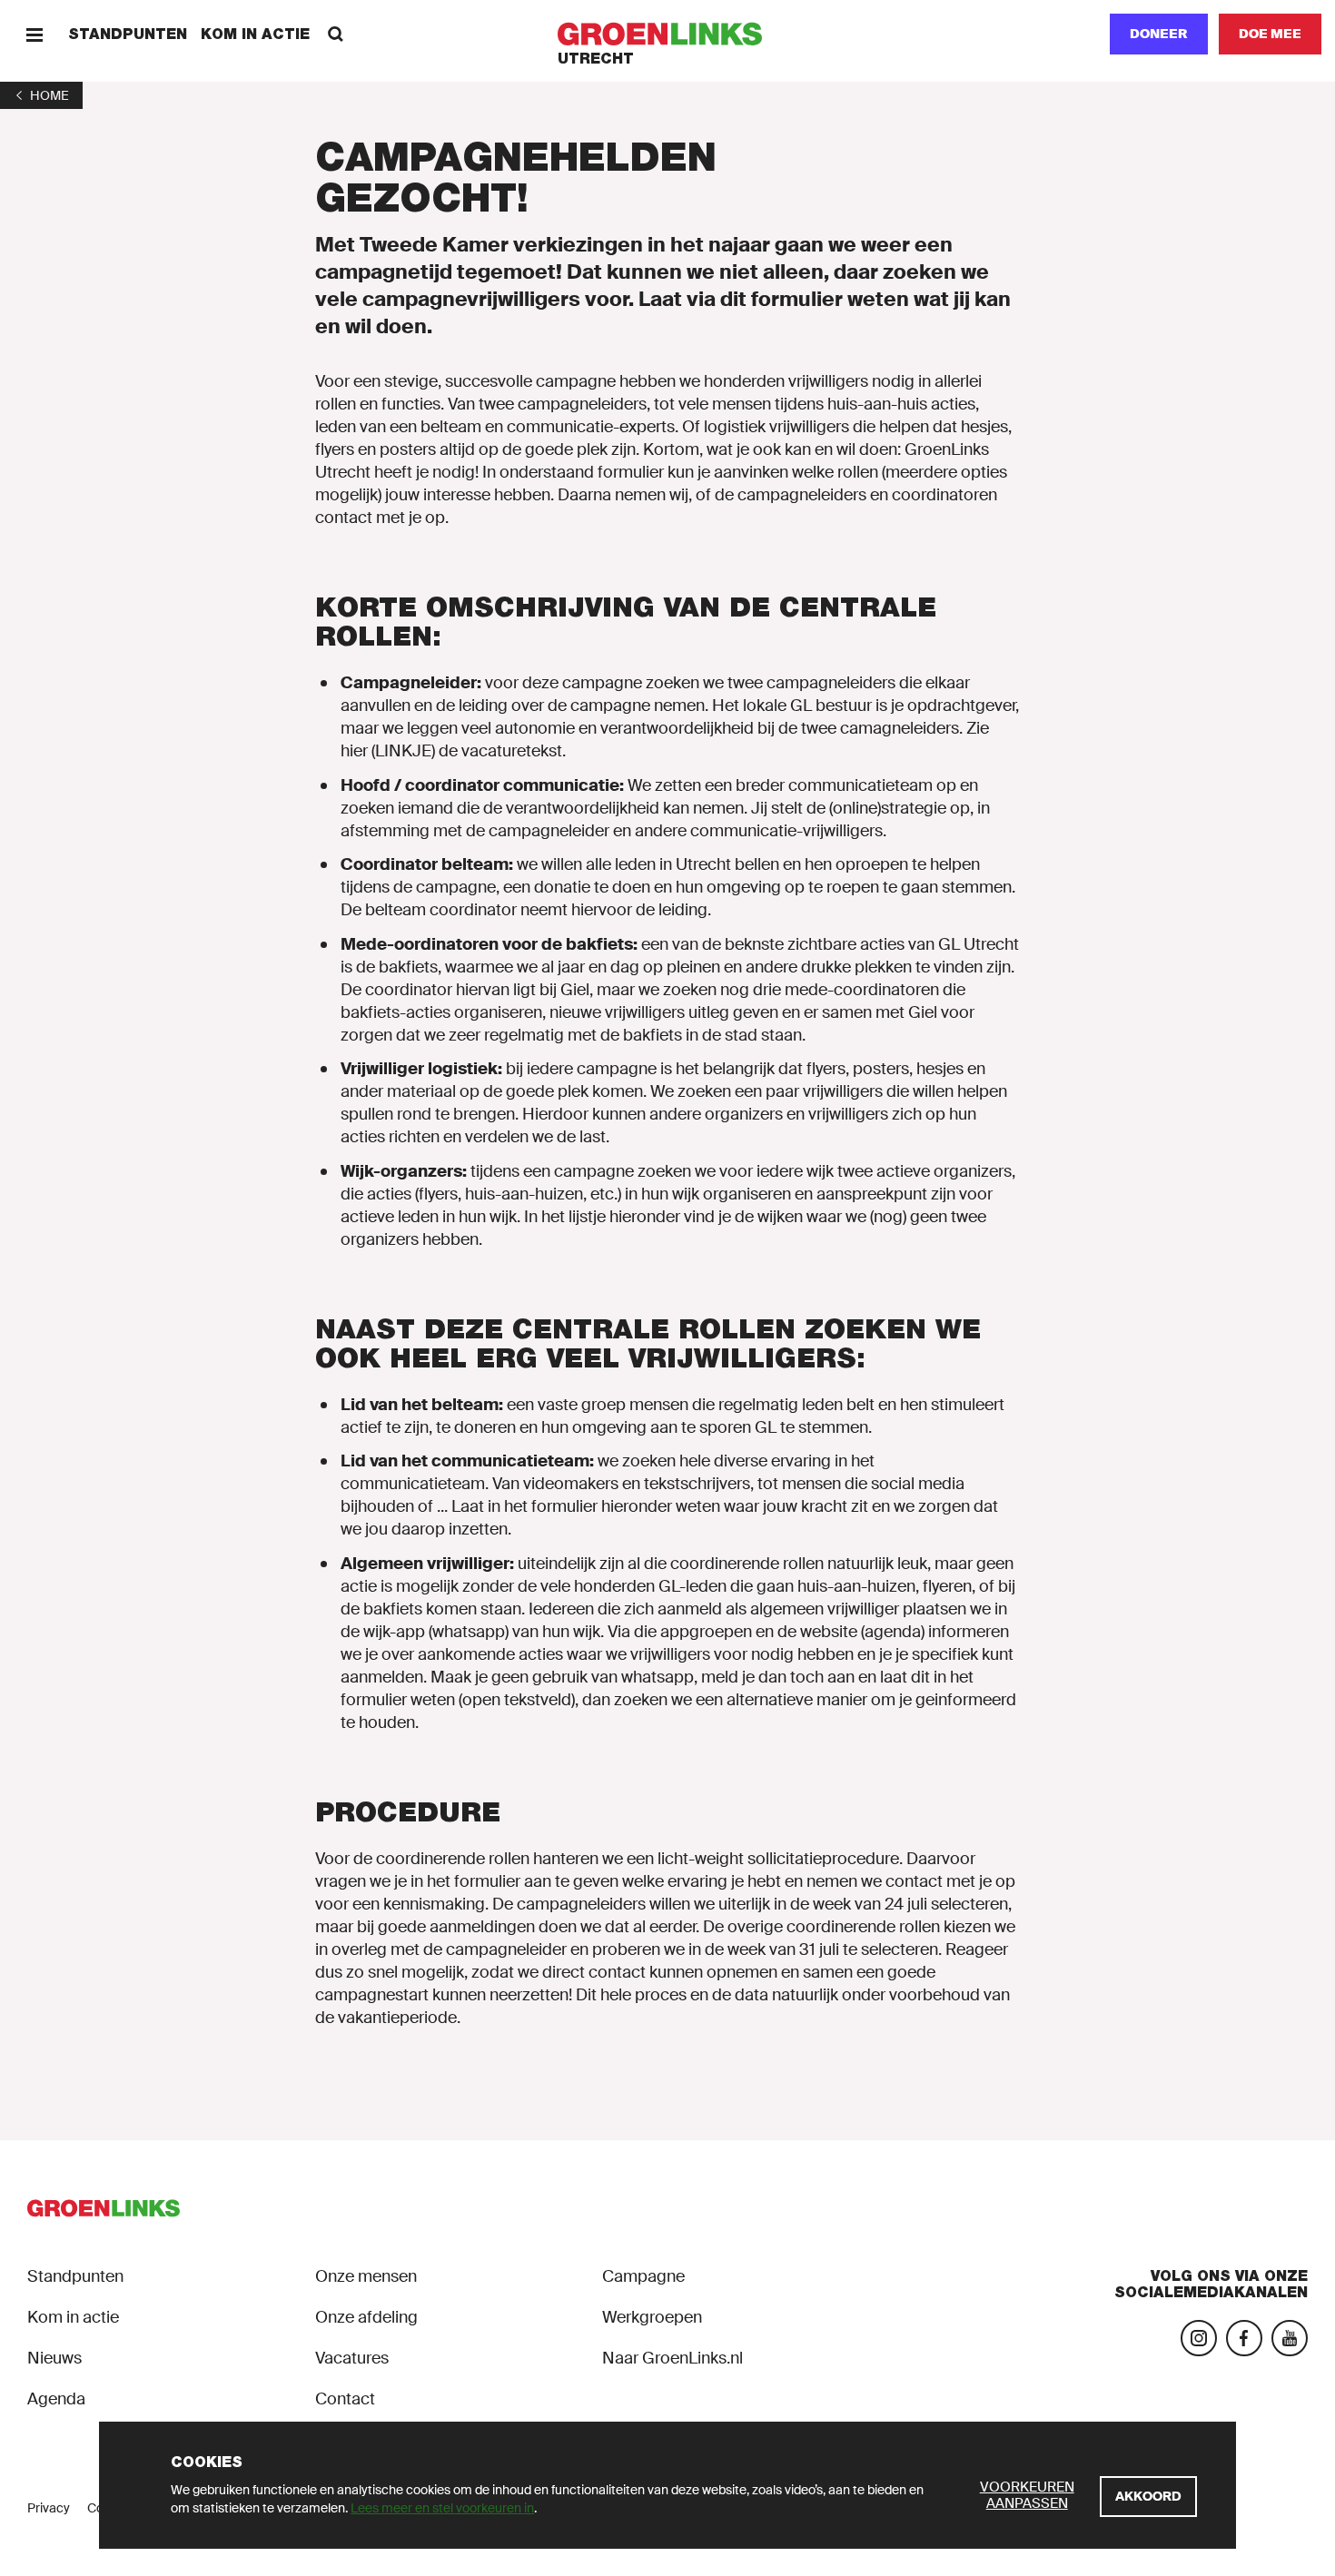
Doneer (1159, 34)
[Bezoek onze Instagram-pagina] (1199, 2338)
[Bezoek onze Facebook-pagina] (1244, 2338)
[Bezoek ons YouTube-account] (1290, 2338)
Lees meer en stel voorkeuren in (442, 2508)
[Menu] (34, 34)
